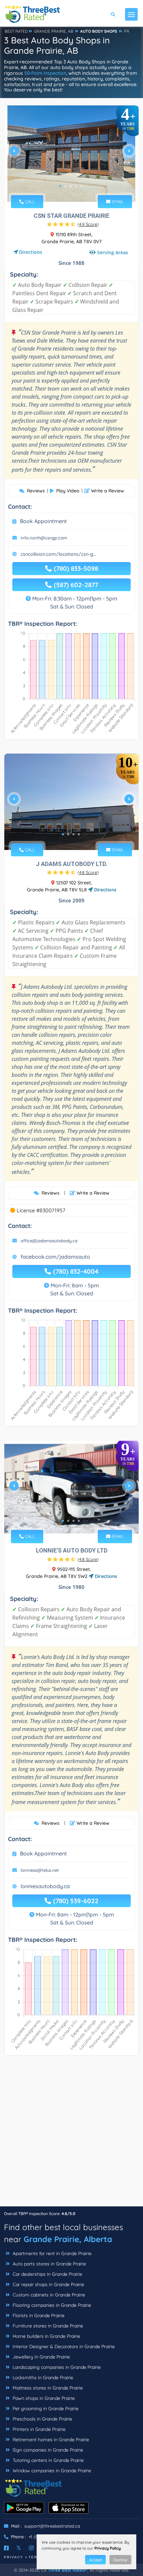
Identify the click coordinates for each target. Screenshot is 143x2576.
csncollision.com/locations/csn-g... (58, 554)
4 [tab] (76, 186)
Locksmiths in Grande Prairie (42, 2378)
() (88, 224)
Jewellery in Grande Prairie (41, 2357)
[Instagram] (31, 2548)
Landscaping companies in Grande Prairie (56, 2367)
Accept (95, 2560)
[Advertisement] (71, 2134)
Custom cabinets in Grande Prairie (48, 2295)
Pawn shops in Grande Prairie (43, 2398)
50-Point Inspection (45, 73)
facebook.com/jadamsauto (55, 1257)
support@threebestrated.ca (52, 2526)
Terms (36, 2557)
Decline (120, 2560)
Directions (31, 252)
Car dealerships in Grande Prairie (47, 2274)
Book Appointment (43, 521)
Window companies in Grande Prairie (51, 2471)
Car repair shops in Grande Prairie (48, 2284)
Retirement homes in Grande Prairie (50, 2440)
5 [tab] (81, 186)
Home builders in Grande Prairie (46, 2336)
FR (127, 31)
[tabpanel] (71, 154)
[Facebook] (6, 2548)
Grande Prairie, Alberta (68, 2239)
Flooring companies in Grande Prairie (51, 2305)
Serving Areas (113, 252)
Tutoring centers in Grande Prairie (48, 2460)
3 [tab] (71, 186)
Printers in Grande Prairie (38, 2429)
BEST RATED (16, 31)
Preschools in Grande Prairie (42, 2419)
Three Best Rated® (68, 2570)
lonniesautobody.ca (45, 1886)
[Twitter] (19, 2548)
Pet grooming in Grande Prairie (45, 2409)
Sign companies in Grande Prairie (47, 2450)
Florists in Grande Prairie (38, 2315)
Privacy (14, 2557)
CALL (29, 201)
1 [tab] (60, 186)
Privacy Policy (108, 2548)
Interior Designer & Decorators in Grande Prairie (63, 2346)
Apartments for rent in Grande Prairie (51, 2253)
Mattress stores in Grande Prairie (47, 2388)
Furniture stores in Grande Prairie (47, 2326)
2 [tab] (66, 186)
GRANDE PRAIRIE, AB (54, 31)
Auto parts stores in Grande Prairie (49, 2264)
